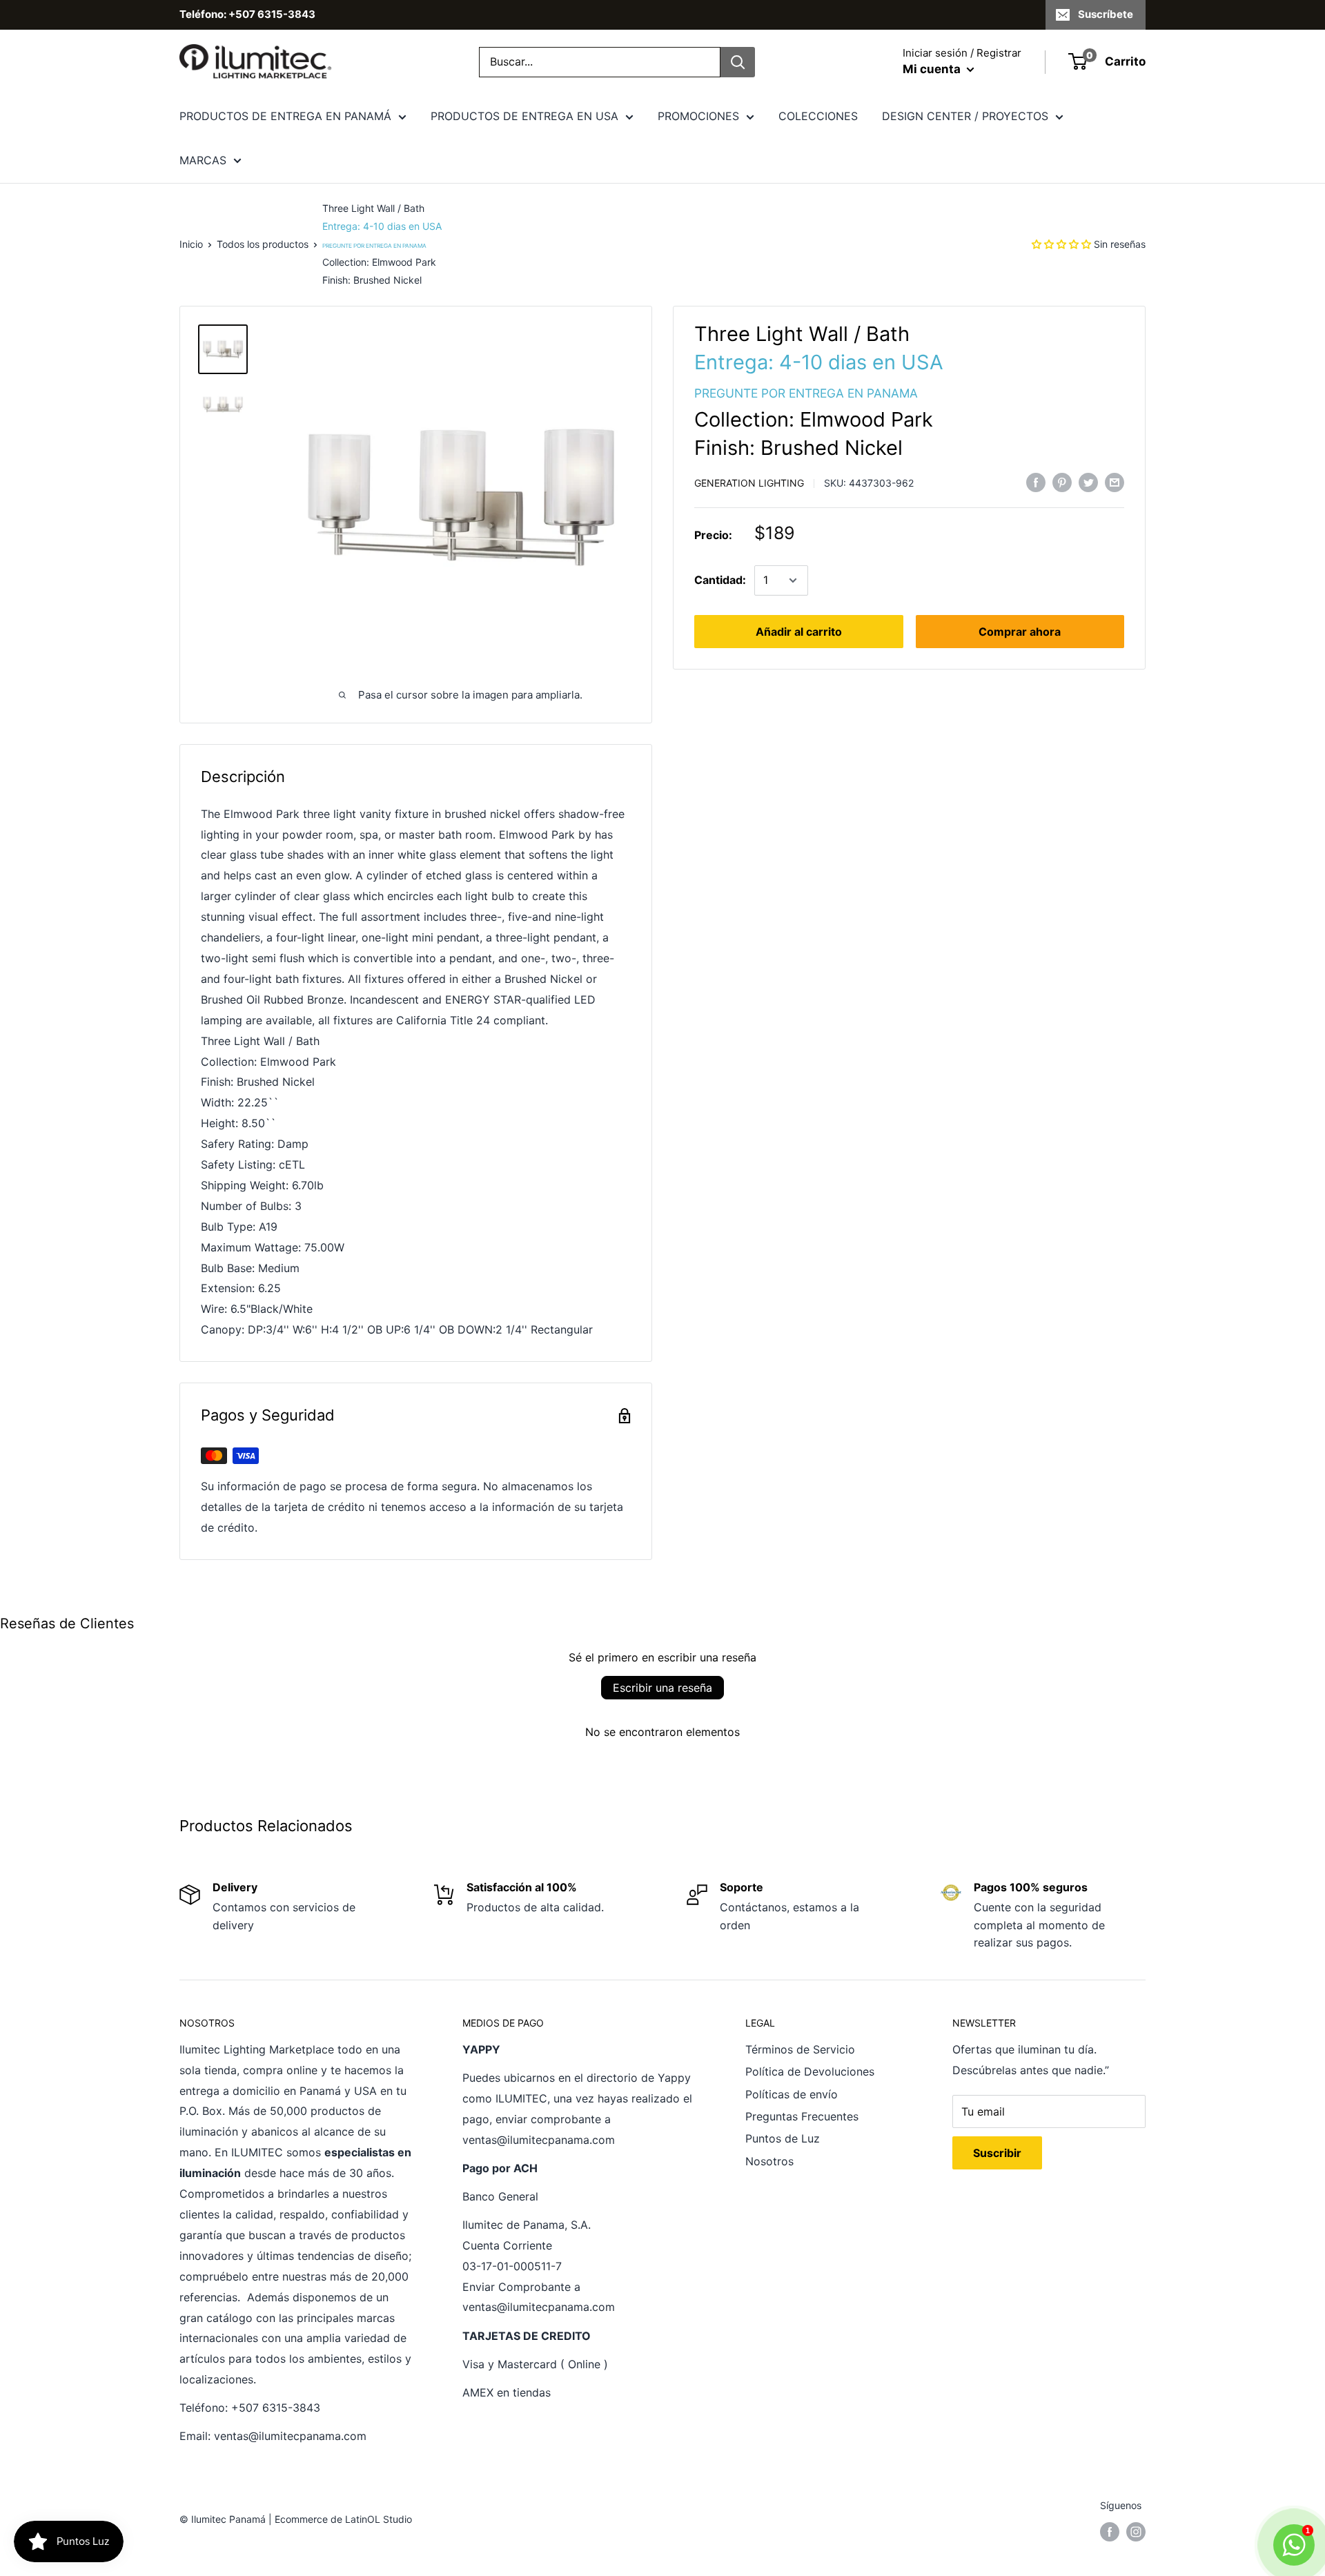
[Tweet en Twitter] (1088, 482)
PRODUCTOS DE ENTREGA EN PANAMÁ (285, 116)
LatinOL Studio (379, 2519)
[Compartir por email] (1115, 482)
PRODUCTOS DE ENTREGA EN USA (524, 116)
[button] (1061, 244)
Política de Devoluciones (810, 2071)
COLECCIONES (818, 116)
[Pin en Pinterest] (1062, 482)
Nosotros (769, 2161)
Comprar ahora (1020, 632)
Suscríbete (1106, 14)
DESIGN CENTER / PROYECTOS (965, 116)
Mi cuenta (933, 69)
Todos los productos (263, 244)
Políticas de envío (792, 2094)
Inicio (191, 244)
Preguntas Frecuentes (802, 2116)
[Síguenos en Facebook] (1110, 2532)
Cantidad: (720, 580)
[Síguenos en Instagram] (1136, 2532)
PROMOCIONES (698, 116)
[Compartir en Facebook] (1036, 482)
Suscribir (997, 2153)
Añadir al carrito (799, 632)
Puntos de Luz (783, 2138)
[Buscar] (738, 62)
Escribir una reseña (662, 1688)
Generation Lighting (749, 483)
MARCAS (203, 160)
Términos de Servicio (800, 2049)
